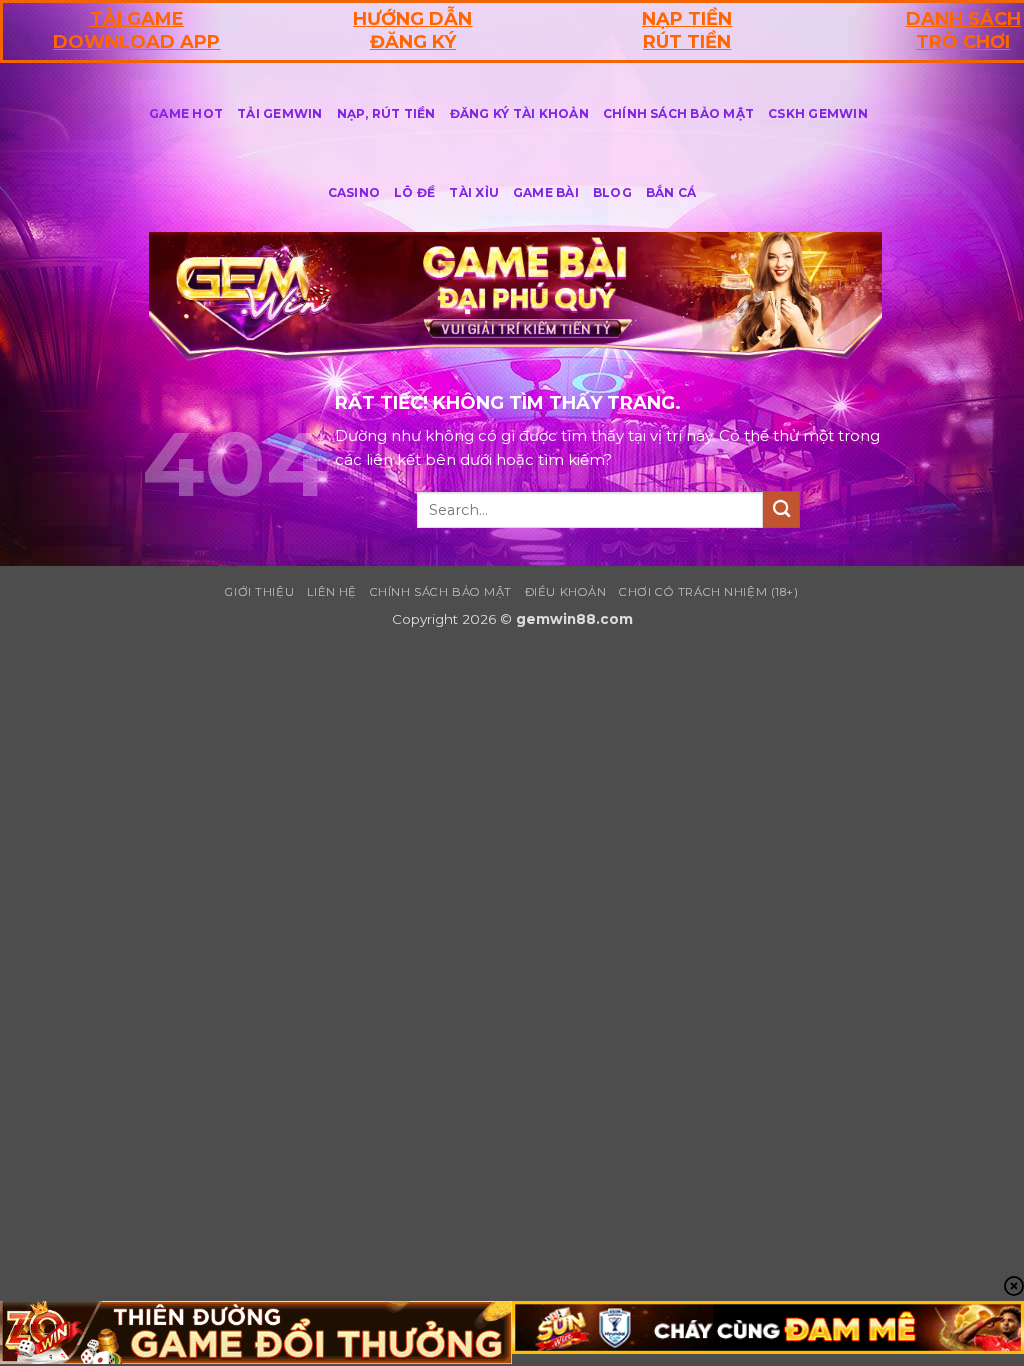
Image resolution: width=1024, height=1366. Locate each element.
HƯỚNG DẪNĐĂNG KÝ (412, 30)
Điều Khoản (566, 592)
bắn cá (671, 192)
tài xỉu (474, 192)
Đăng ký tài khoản (519, 113)
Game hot (186, 113)
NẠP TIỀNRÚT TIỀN (687, 30)
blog (612, 192)
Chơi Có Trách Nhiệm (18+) (708, 592)
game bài (546, 192)
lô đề (414, 192)
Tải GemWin (279, 113)
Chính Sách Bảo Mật (678, 113)
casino (354, 192)
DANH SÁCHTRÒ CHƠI (963, 30)
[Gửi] (781, 509)
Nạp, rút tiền (386, 113)
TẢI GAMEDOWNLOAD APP (136, 30)
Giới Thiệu (259, 592)
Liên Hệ (332, 592)
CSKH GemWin (818, 113)
